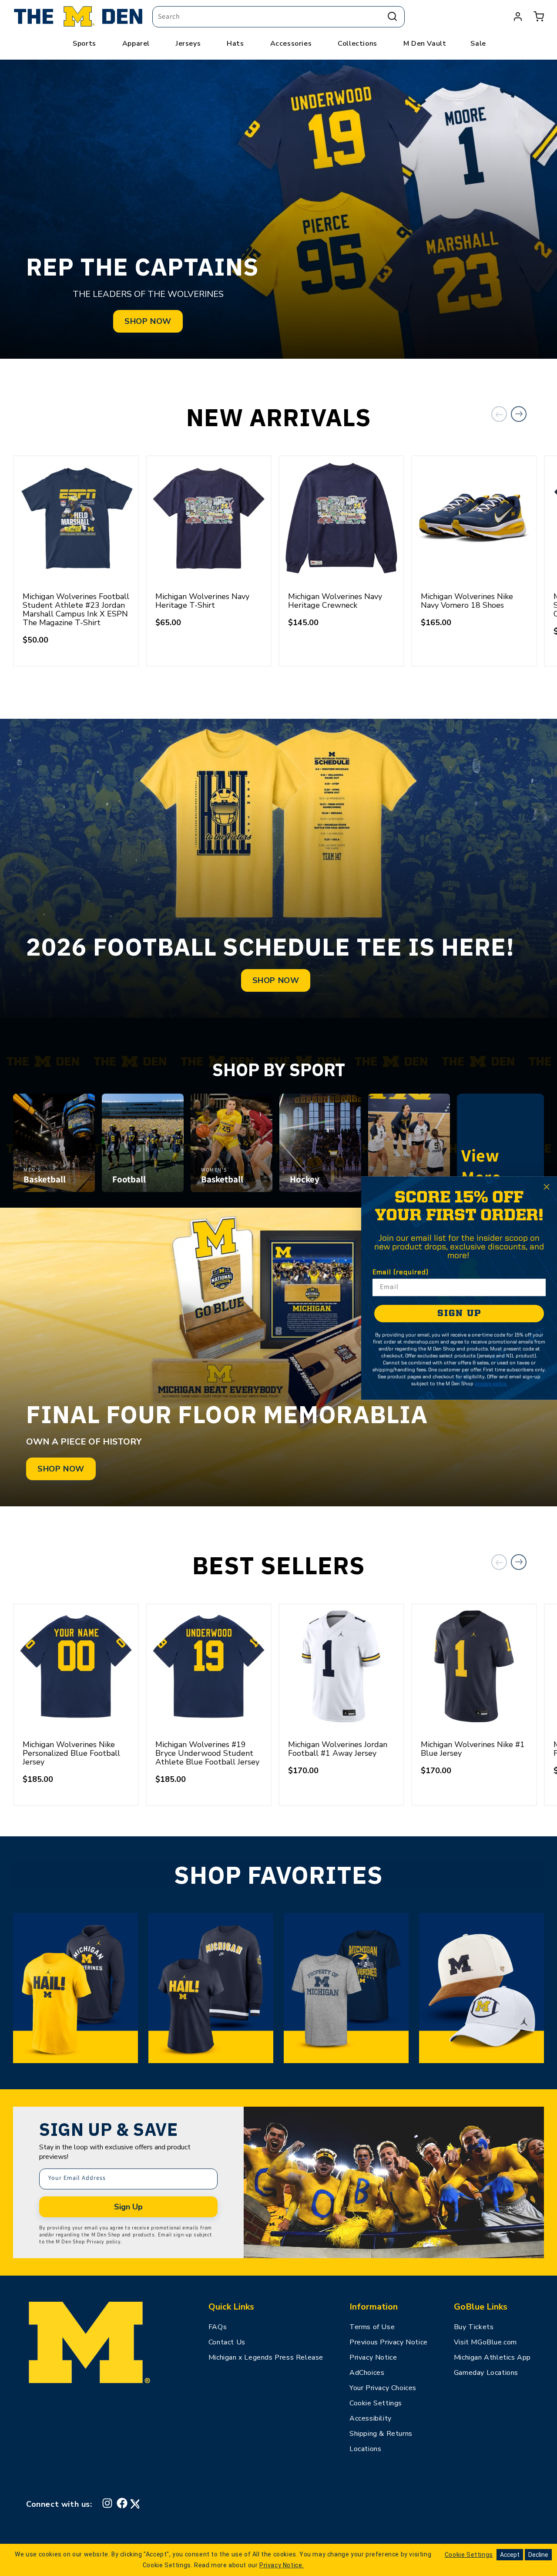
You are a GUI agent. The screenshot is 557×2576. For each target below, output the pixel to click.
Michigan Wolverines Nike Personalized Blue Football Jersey (71, 1753)
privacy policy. (491, 1384)
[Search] (392, 17)
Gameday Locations (486, 2373)
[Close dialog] (547, 1187)
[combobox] (278, 17)
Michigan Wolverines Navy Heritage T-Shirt (202, 601)
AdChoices (367, 2373)
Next (519, 414)
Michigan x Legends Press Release (266, 2357)
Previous (499, 414)
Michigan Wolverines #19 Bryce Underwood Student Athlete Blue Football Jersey (207, 1753)
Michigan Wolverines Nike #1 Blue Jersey (473, 1749)
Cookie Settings (376, 2403)
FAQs (218, 2327)
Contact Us (227, 2342)
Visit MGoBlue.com (485, 2342)
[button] (539, 17)
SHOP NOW (148, 321)
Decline (538, 2555)
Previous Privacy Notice (389, 2342)
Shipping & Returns (381, 2434)
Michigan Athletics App (492, 2357)
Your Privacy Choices (383, 2388)
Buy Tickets (474, 2327)
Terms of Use (372, 2327)
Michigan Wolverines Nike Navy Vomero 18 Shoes (467, 601)
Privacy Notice (373, 2357)
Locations (365, 2449)
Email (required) (401, 1273)
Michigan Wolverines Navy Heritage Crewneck (335, 601)
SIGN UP (459, 1314)
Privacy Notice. (282, 2565)
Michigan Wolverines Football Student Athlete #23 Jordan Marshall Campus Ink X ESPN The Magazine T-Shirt (76, 609)
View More (500, 1166)
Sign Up (128, 2207)
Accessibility (371, 2418)
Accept (510, 2555)
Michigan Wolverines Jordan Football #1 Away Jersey (338, 1749)
